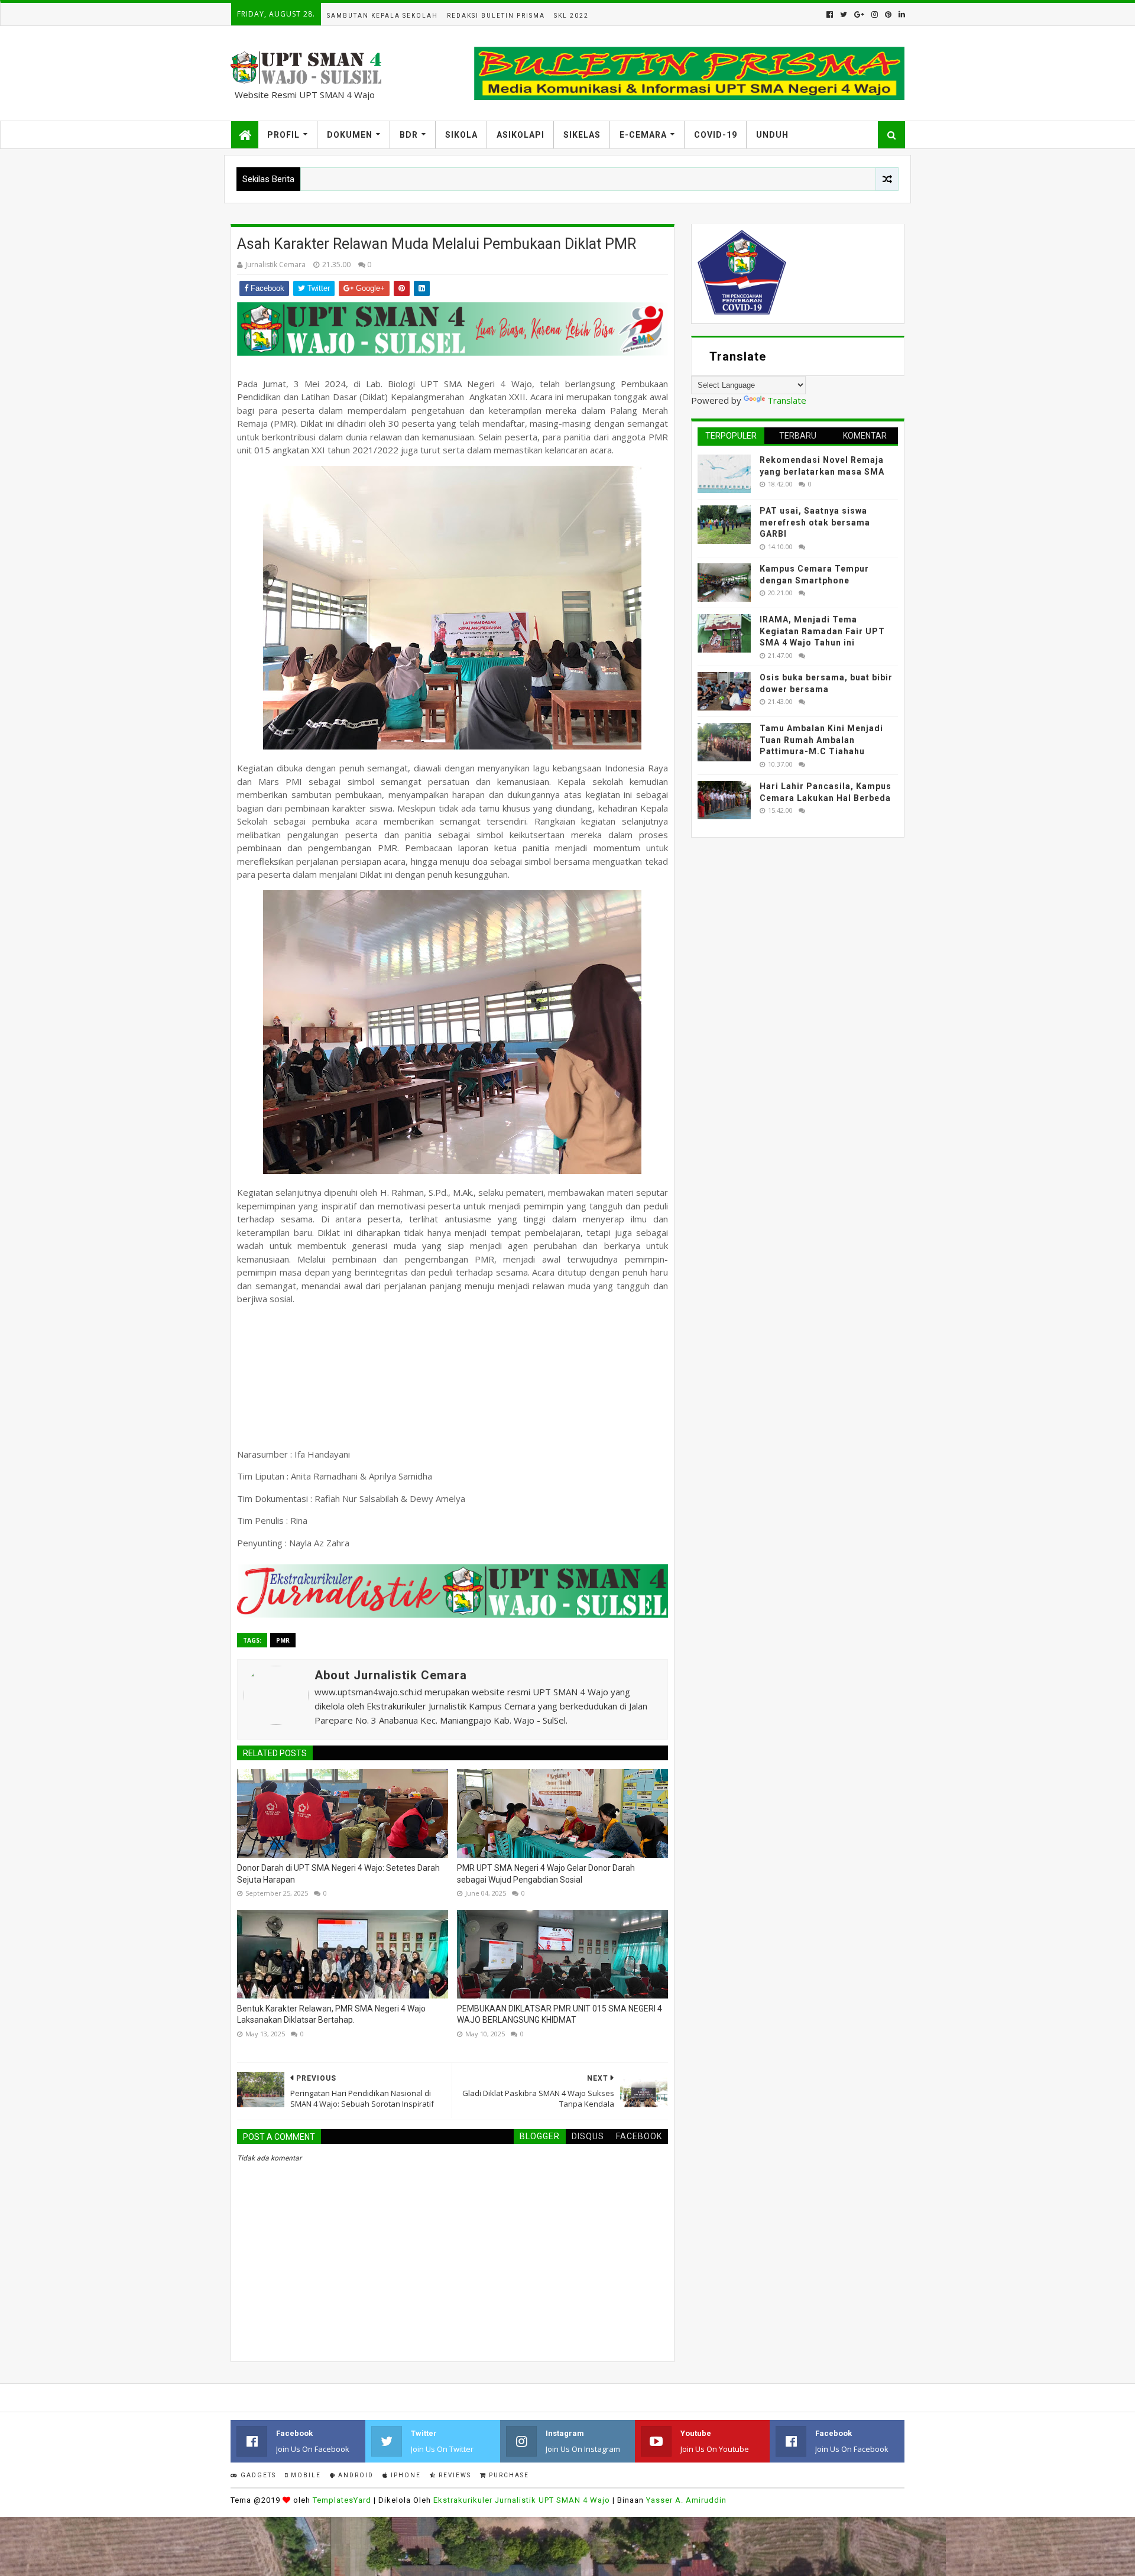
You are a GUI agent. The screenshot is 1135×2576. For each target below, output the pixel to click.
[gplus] (859, 14)
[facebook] (830, 14)
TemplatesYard (342, 2500)
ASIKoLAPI (521, 135)
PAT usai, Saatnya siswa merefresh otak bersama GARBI (815, 522)
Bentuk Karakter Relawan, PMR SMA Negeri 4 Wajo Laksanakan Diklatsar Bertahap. (331, 2014)
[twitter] (844, 14)
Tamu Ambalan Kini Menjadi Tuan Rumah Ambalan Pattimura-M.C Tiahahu (821, 740)
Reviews (454, 2475)
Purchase (508, 2475)
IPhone (405, 2475)
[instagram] (875, 14)
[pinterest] (888, 14)
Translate (787, 400)
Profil (283, 135)
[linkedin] (901, 14)
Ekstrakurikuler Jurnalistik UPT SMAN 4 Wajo (522, 2500)
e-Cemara (643, 135)
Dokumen (350, 135)
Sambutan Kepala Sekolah (382, 16)
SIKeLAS (582, 135)
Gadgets (257, 2475)
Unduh (772, 135)
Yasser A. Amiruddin (686, 2500)
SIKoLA (461, 135)
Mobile (305, 2475)
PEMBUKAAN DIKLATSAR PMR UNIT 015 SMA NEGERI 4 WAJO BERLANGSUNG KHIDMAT (560, 2014)
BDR (409, 135)
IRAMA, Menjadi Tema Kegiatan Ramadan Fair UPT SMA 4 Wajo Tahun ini (822, 631)
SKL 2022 (571, 16)
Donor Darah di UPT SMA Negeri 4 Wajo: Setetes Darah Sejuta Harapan (338, 1874)
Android (355, 2475)
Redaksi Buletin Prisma (496, 16)
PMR (283, 1640)
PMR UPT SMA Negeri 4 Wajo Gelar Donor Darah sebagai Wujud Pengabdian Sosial (546, 1874)
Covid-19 (716, 135)
